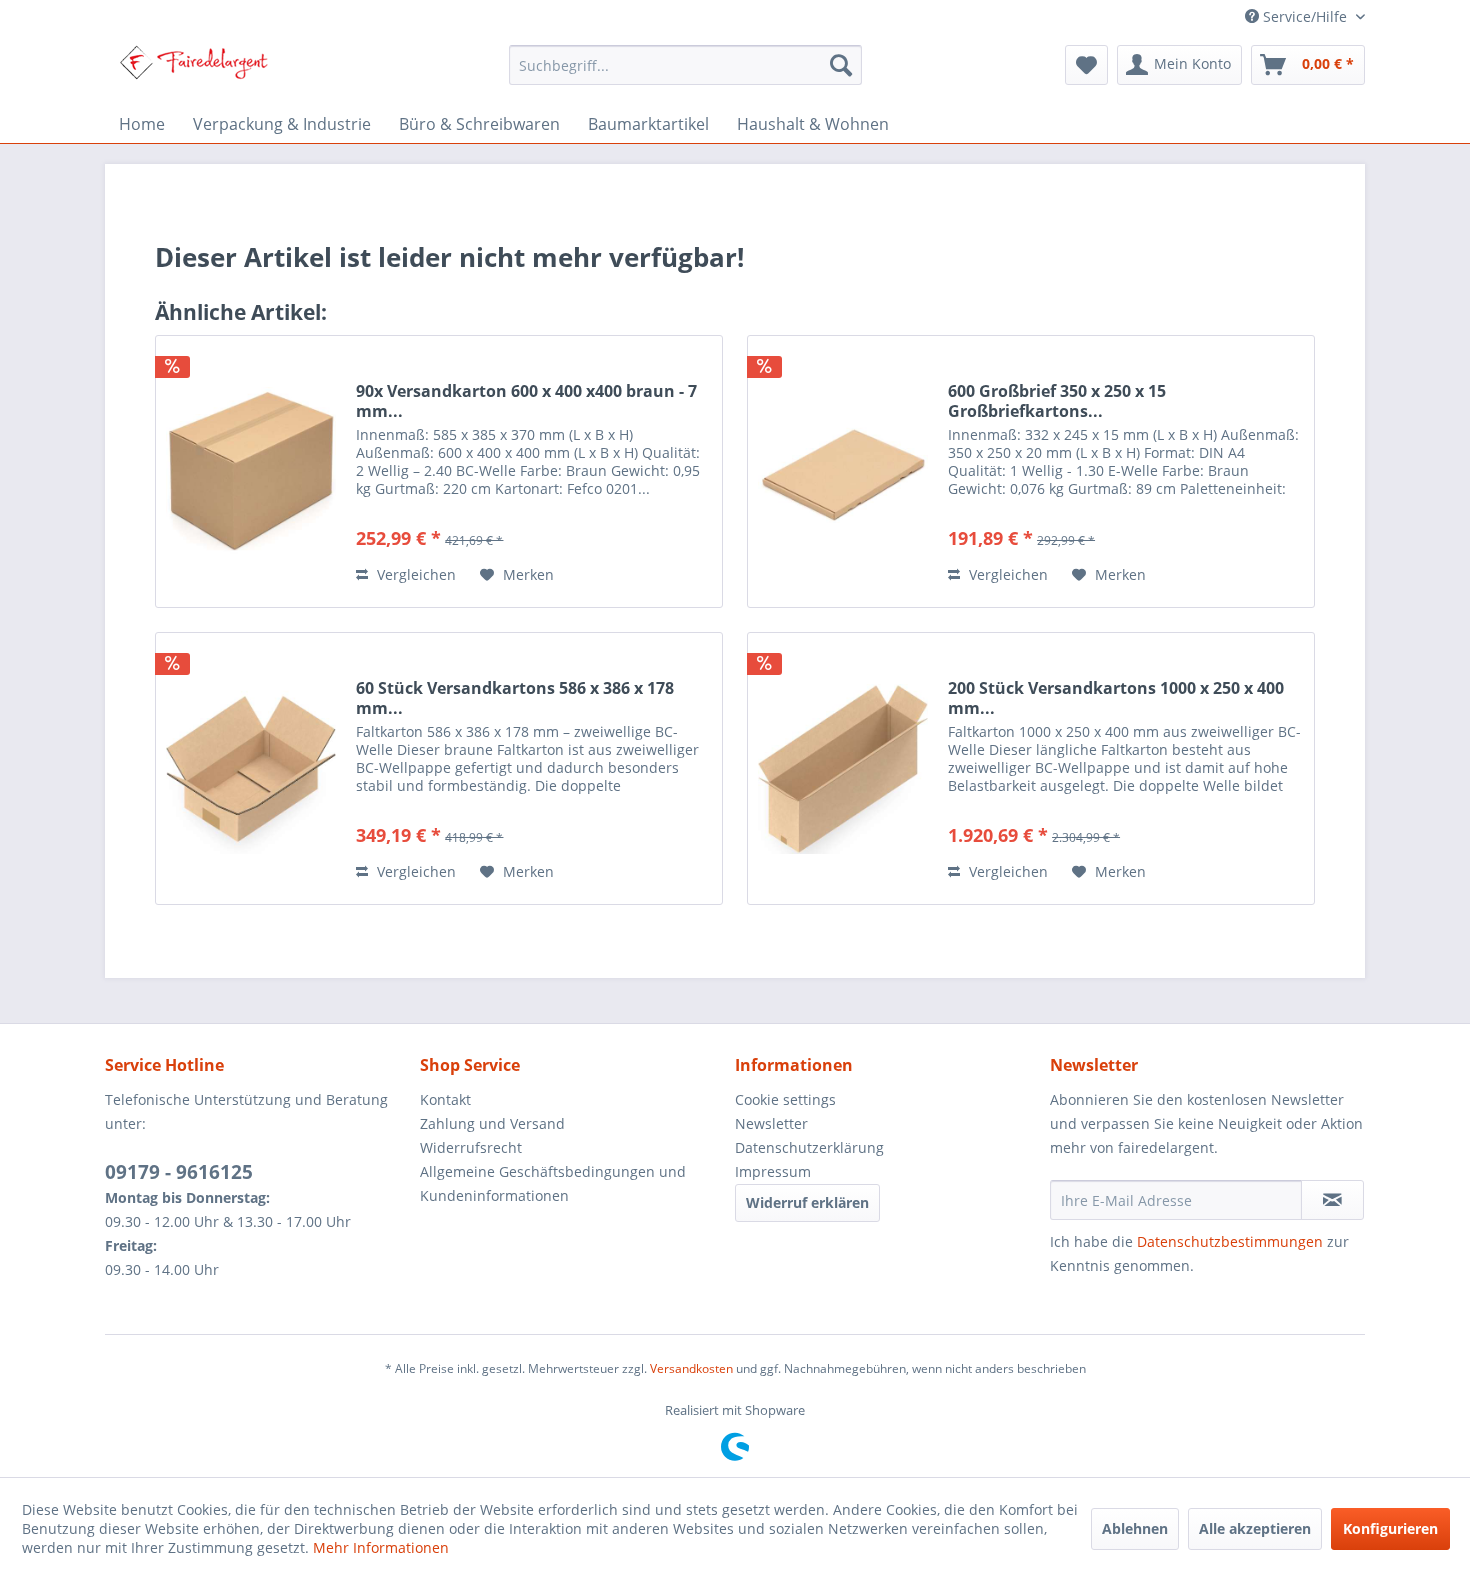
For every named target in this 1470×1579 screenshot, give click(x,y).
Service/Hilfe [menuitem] (1305, 16)
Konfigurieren (1390, 1528)
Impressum (773, 1171)
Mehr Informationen (381, 1547)
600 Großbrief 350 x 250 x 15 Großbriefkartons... (1057, 401)
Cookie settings (785, 1099)
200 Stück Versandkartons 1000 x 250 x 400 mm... (1116, 698)
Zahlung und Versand (492, 1123)
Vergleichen (414, 574)
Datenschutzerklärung (809, 1147)
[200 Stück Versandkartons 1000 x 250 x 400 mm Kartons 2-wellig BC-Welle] (843, 768)
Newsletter (771, 1123)
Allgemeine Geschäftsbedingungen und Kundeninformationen (553, 1183)
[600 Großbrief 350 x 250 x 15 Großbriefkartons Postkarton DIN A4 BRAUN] (843, 471)
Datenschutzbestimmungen (1230, 1241)
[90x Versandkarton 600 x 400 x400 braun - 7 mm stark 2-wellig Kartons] (251, 471)
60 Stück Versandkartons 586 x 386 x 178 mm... (515, 698)
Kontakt (445, 1099)
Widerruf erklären (807, 1202)
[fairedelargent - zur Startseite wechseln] (193, 70)
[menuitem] (685, 65)
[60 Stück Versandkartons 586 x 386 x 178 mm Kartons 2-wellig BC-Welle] (251, 768)
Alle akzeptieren (1255, 1528)
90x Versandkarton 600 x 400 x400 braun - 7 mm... (526, 401)
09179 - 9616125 (179, 1172)
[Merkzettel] (1086, 65)
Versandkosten (691, 1368)
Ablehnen (1135, 1528)
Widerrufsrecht (471, 1147)
